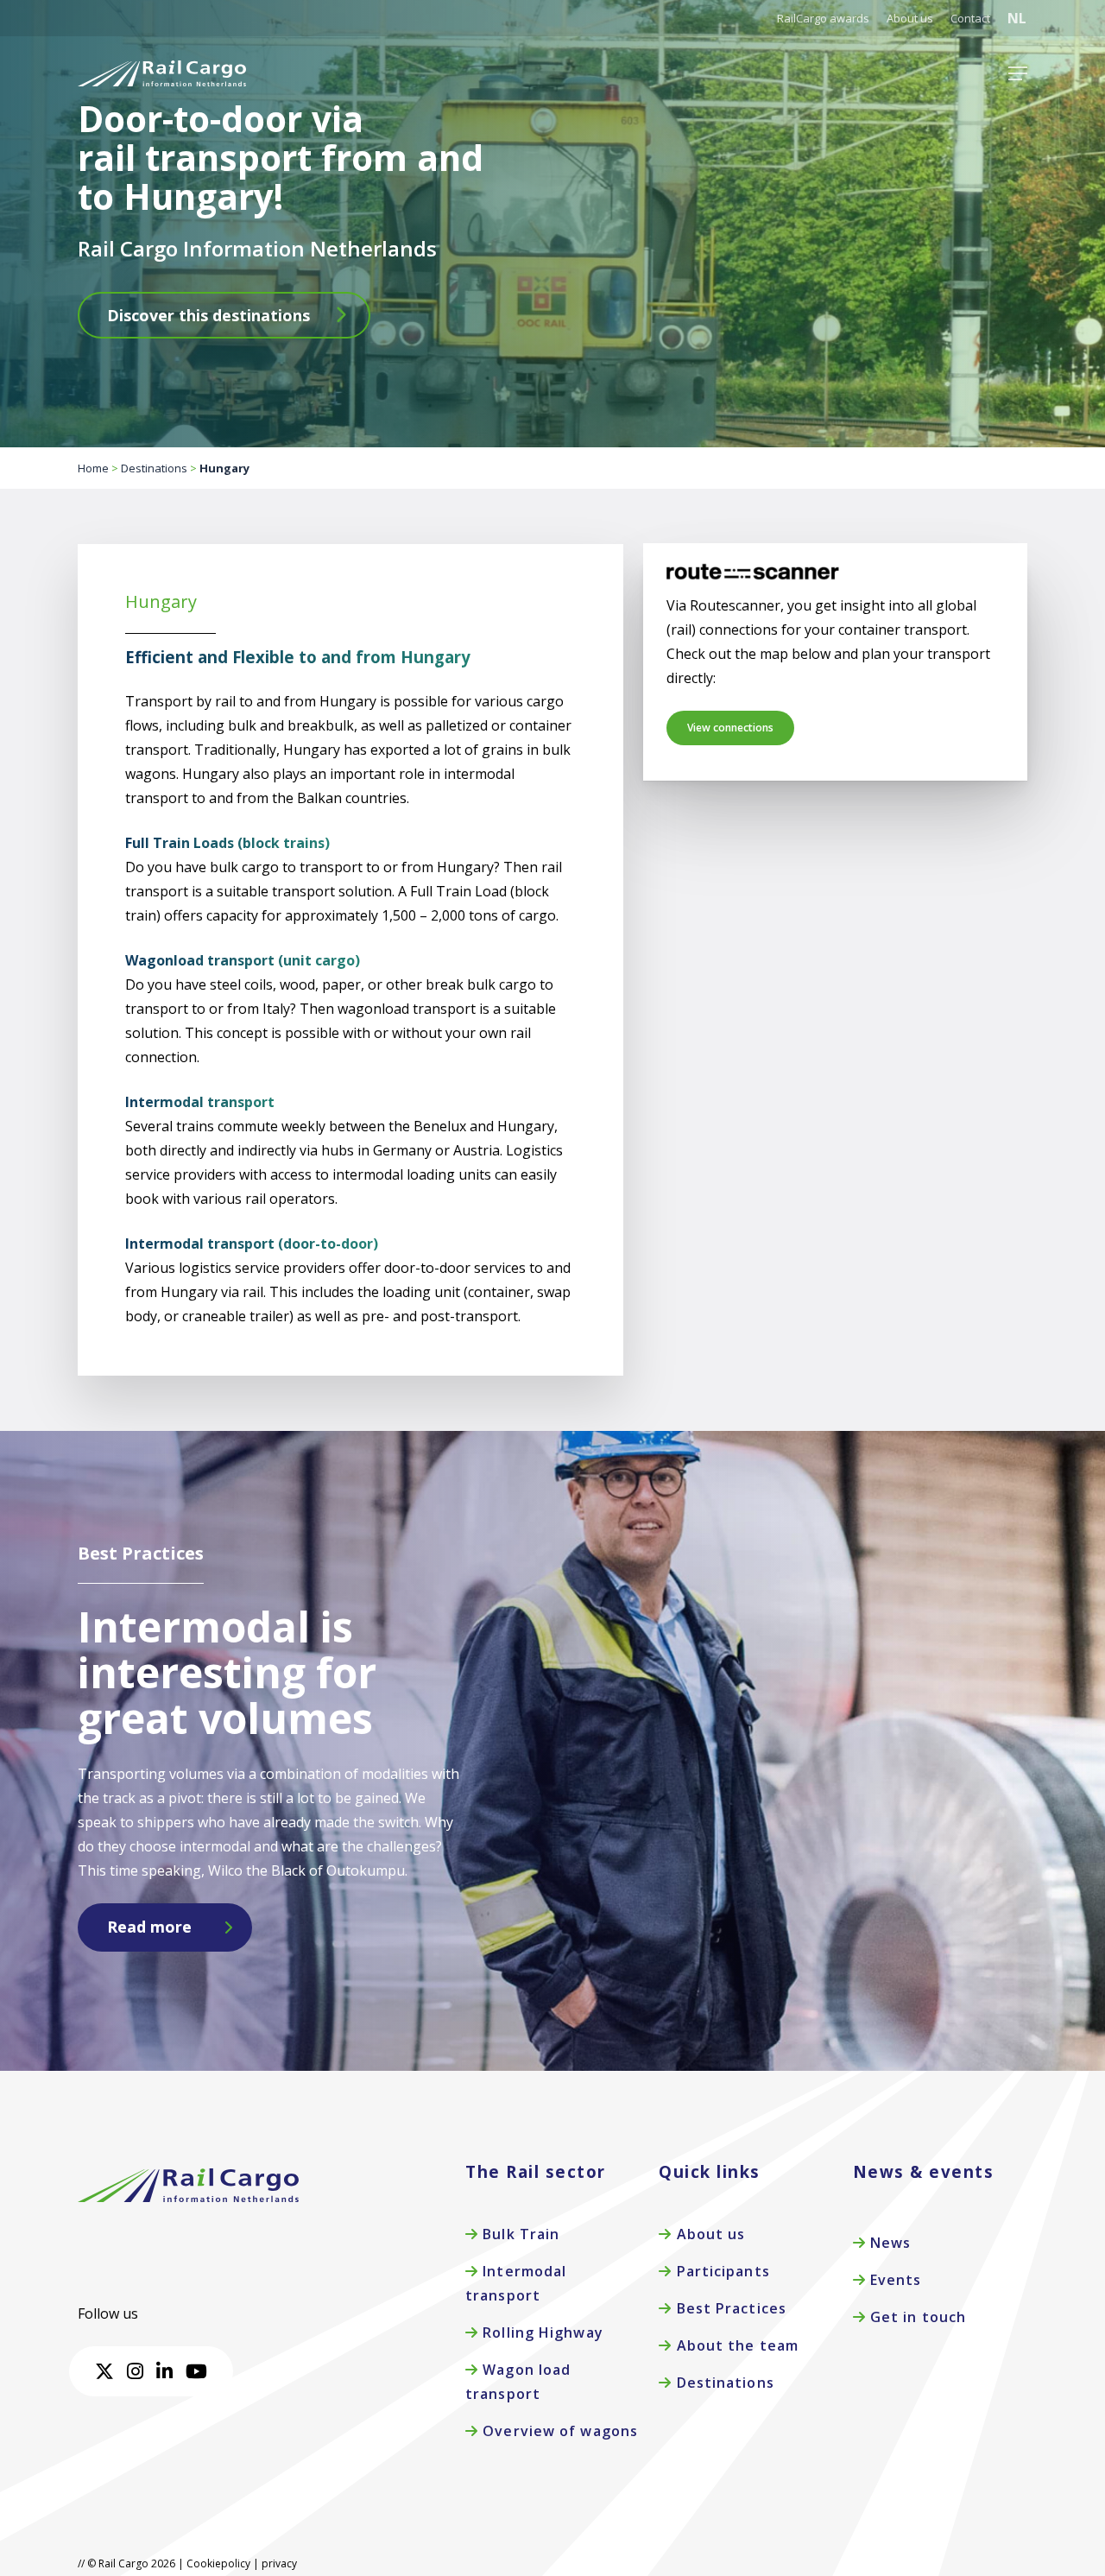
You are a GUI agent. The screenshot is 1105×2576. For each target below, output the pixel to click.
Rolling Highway (541, 2332)
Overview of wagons (558, 2431)
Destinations (154, 468)
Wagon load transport (518, 2382)
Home (93, 468)
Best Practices (729, 2308)
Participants (720, 2271)
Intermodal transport (516, 2283)
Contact (970, 18)
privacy (279, 2563)
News (889, 2243)
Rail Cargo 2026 (136, 2563)
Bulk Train (519, 2234)
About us (910, 18)
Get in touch (916, 2317)
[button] (1018, 73)
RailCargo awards (823, 18)
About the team (735, 2345)
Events (894, 2280)
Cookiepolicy (218, 2563)
